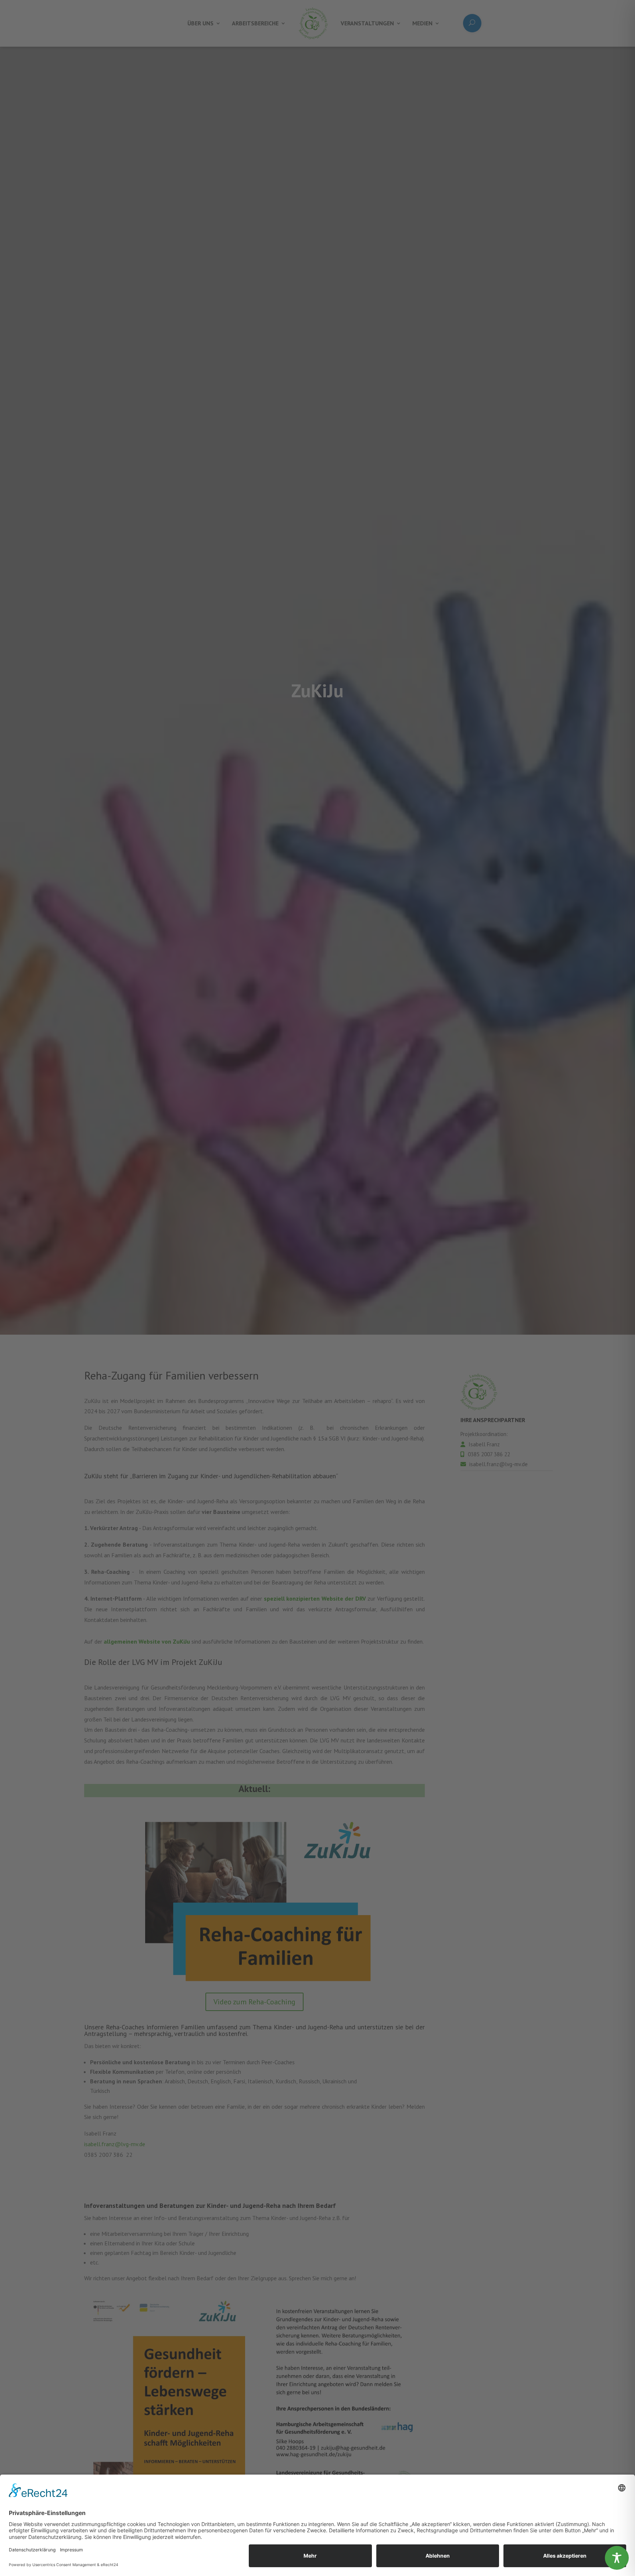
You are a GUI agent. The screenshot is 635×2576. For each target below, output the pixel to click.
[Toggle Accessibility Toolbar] (617, 2558)
